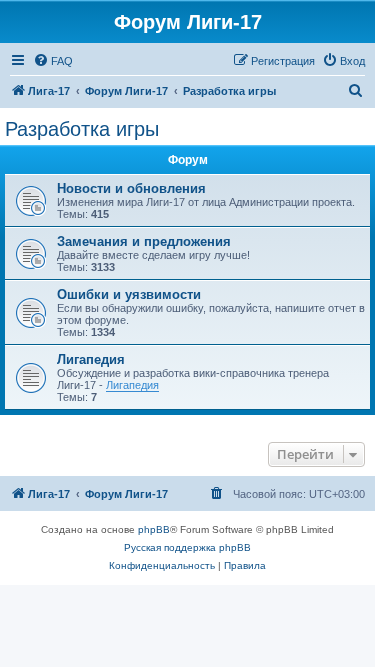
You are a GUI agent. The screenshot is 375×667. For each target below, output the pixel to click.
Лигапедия (91, 359)
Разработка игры (82, 129)
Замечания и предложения (144, 241)
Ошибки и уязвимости (129, 294)
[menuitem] (53, 61)
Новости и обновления (131, 188)
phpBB (154, 529)
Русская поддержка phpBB (187, 547)
